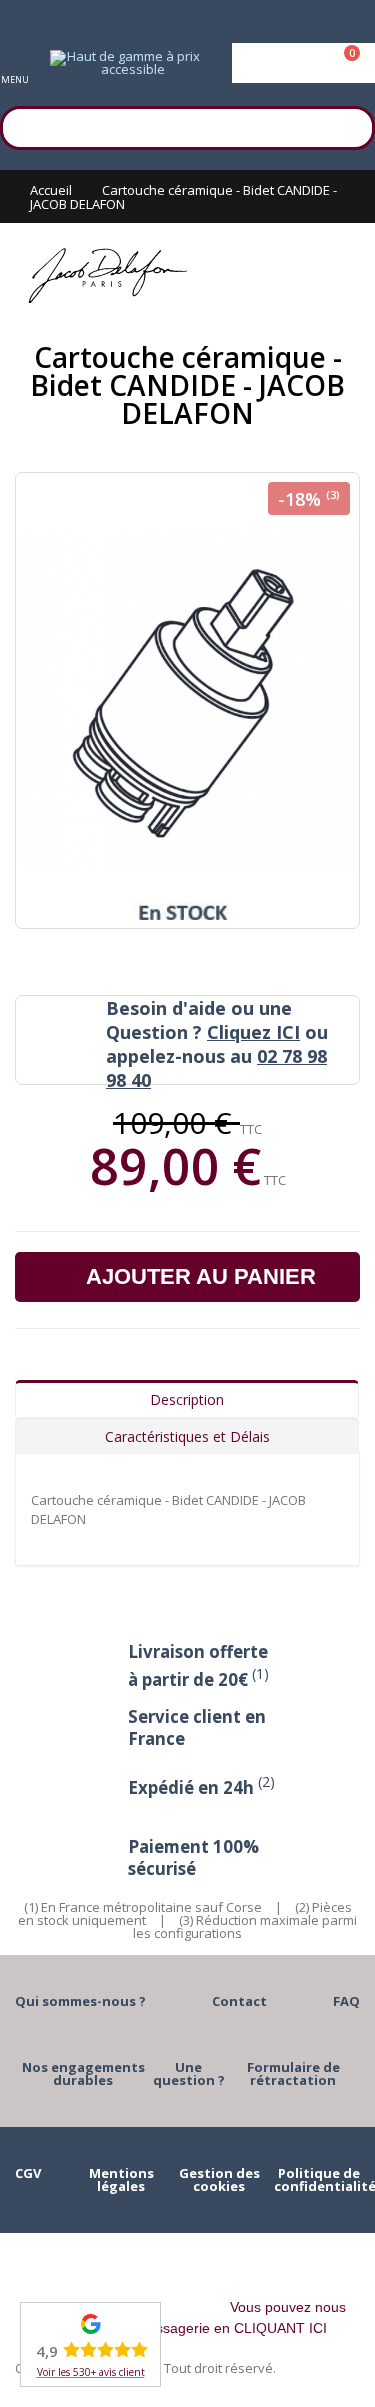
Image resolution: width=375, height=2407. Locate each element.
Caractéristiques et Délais (187, 1436)
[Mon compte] (303, 63)
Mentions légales (121, 2179)
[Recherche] (350, 125)
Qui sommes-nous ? (80, 2001)
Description (187, 1399)
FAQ (346, 2001)
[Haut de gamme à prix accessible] (125, 63)
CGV (28, 2173)
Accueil (51, 190)
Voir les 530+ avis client (91, 2372)
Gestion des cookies (219, 2179)
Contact (239, 2001)
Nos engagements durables (83, 2073)
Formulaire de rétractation (293, 2073)
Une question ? (189, 2073)
